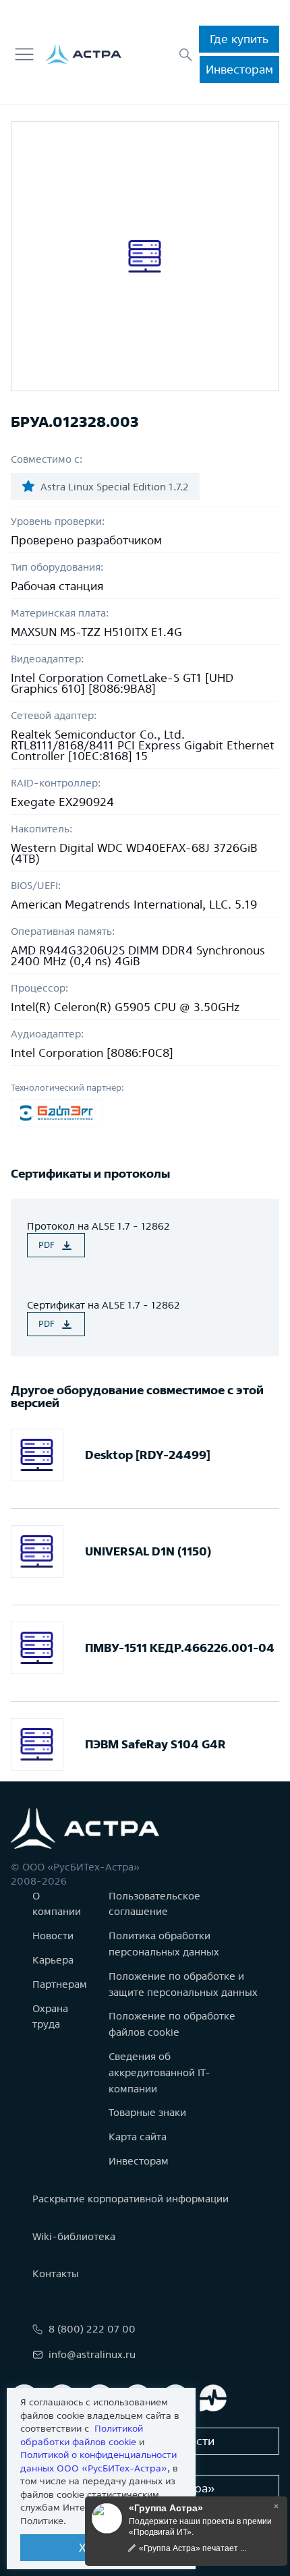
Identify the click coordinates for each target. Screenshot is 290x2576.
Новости (53, 1936)
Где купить (239, 39)
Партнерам (60, 1984)
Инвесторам (239, 69)
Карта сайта (138, 2137)
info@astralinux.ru (92, 2354)
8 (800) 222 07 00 (92, 2329)
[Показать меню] (24, 55)
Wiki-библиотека (74, 2236)
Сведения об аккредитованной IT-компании (159, 2072)
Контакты (56, 2273)
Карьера (53, 1960)
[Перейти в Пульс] (213, 2398)
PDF (47, 1245)
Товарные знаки (147, 2112)
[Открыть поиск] (185, 55)
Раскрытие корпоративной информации (130, 2199)
